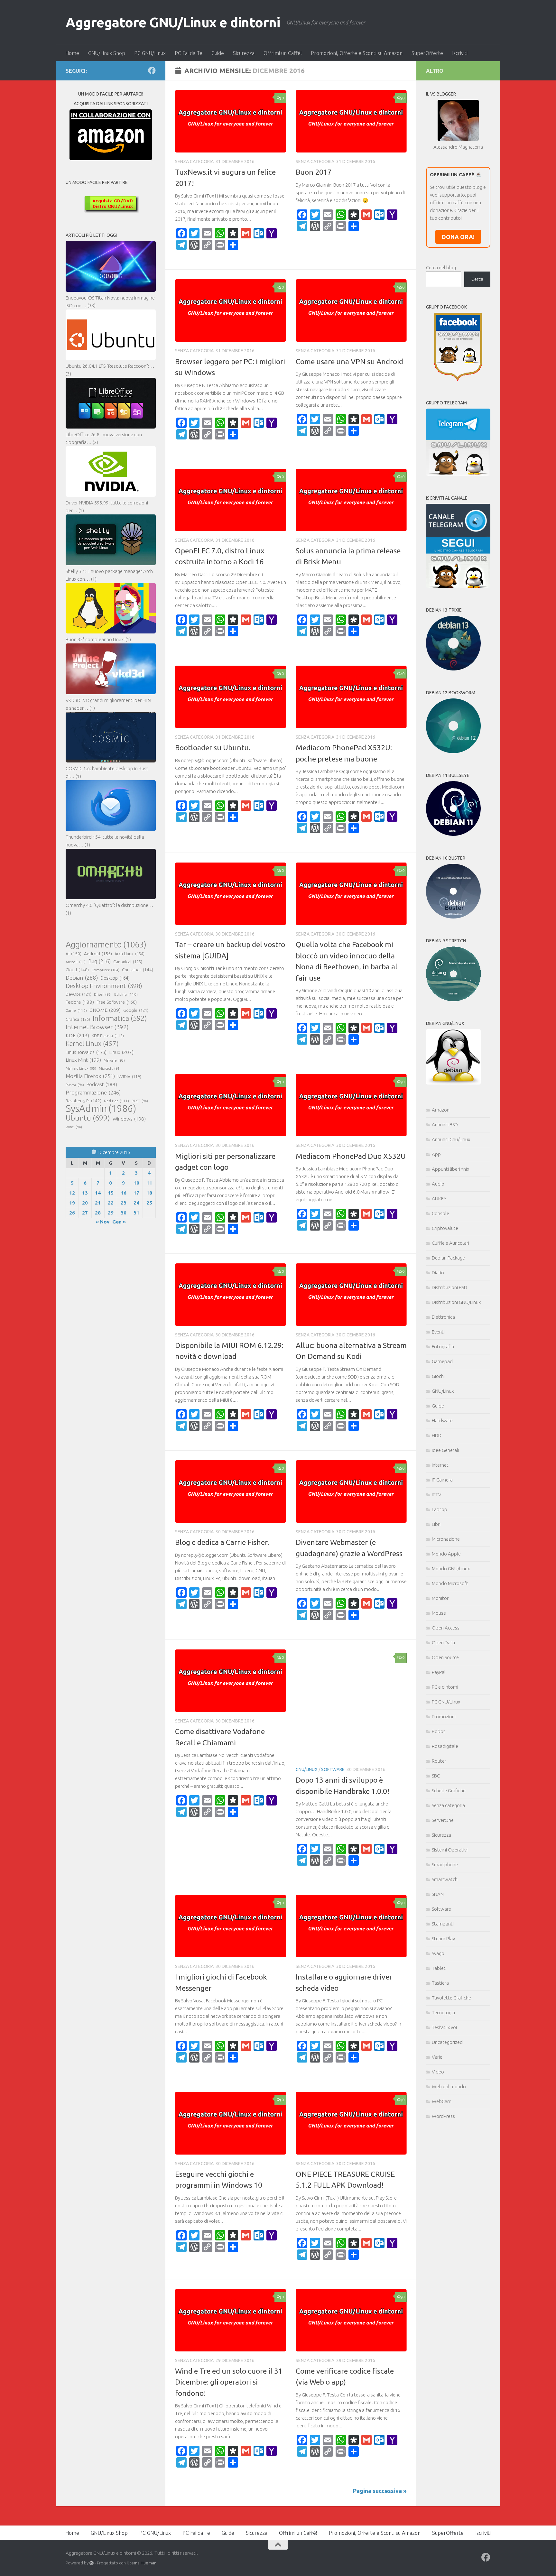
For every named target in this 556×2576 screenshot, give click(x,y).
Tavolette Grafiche (451, 1998)
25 (149, 1203)
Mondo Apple (446, 1554)
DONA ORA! (458, 237)
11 (149, 1183)
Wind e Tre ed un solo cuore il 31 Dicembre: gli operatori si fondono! (229, 2382)
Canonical (128, 962)
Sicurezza (244, 53)
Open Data (443, 1643)
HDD (437, 1435)
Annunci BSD (445, 1125)
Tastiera (440, 1983)
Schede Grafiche (449, 1791)
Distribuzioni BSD (449, 1287)
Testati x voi (444, 2027)
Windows (129, 1119)
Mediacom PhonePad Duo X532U (351, 1156)
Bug (99, 961)
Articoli (76, 962)
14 (98, 1193)
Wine (74, 1127)
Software (333, 1769)
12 (72, 1193)
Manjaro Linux (81, 1068)
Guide (218, 53)
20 (85, 1203)
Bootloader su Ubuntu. (213, 748)
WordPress (443, 2116)
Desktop (115, 978)
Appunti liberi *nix (450, 1169)
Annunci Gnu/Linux (451, 1139)
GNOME (105, 1010)
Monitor (440, 1598)
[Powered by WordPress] (92, 2563)
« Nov (103, 1222)
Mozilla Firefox (90, 1076)
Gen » (119, 1222)
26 (72, 1213)
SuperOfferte (427, 53)
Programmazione (93, 1092)
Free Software (117, 1002)
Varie (437, 2057)
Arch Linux (130, 954)
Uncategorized (447, 2042)
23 (124, 1203)
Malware (114, 1060)
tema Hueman (143, 2563)
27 (85, 1213)
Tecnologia (443, 2013)
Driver (103, 994)
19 (72, 1203)
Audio (438, 1184)
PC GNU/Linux (150, 53)
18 (149, 1193)
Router (439, 1761)
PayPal (439, 1672)
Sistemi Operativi (450, 1850)
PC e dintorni (445, 1687)
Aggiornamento (106, 945)
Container (138, 970)
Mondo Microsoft (450, 1583)
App (436, 1154)
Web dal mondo (449, 2087)
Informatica (120, 1018)
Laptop (440, 1509)
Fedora (80, 1002)
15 (111, 1193)
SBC (436, 1776)
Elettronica (443, 1317)
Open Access (446, 1628)
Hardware (442, 1421)
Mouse (439, 1613)
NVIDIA (129, 1077)
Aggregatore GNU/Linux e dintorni (173, 22)
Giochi (438, 1376)
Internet (440, 1465)
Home (72, 53)
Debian (82, 978)
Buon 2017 (314, 172)
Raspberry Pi (83, 1101)
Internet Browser (97, 1027)
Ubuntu (88, 1118)
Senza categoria (448, 1805)
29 (111, 1213)
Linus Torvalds (86, 1052)
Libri (436, 1524)
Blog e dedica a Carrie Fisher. (222, 1542)
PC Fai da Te (189, 53)
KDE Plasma (108, 1036)
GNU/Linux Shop (107, 53)
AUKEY (439, 1199)
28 (98, 1213)
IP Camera (442, 1480)
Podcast (102, 1084)
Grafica (78, 1019)
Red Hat (116, 1101)
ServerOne (443, 1820)
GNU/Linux (307, 1769)
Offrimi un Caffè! (283, 53)
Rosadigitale (445, 1746)
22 (111, 1203)
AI (74, 954)
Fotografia (443, 1347)
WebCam (442, 2101)
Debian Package (448, 1258)
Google (136, 1010)
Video (438, 2072)
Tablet (439, 1968)
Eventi (438, 1332)
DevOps (79, 994)
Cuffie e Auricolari (450, 1243)
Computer (105, 970)
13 (85, 1193)
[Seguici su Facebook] (152, 70)
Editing (126, 994)
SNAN (438, 1894)
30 (124, 1213)
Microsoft (110, 1068)
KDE (77, 1035)
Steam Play (443, 1939)
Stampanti (443, 1924)
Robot (439, 1731)
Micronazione (446, 1539)
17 (136, 1193)
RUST (140, 1101)
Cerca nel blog (441, 268)
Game (76, 1010)
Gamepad (442, 1361)
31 (136, 1213)
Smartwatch (445, 1879)
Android (98, 954)
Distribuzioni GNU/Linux (456, 1302)
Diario (438, 1273)
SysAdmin (101, 1109)
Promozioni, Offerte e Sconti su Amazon (357, 53)
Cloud (77, 970)
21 (98, 1203)
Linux (121, 1052)
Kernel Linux (92, 1043)
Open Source (445, 1657)
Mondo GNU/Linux (451, 1569)
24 (136, 1203)
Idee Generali (445, 1450)
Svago (438, 1953)
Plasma (75, 1085)
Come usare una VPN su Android (349, 361)
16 (124, 1193)
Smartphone (445, 1865)
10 (136, 1183)
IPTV (436, 1495)
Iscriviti (460, 53)
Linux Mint (83, 1060)
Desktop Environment (104, 986)
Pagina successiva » (380, 2491)
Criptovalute (445, 1228)
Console (440, 1213)
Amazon (441, 1110)
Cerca (477, 279)
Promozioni (444, 1717)
